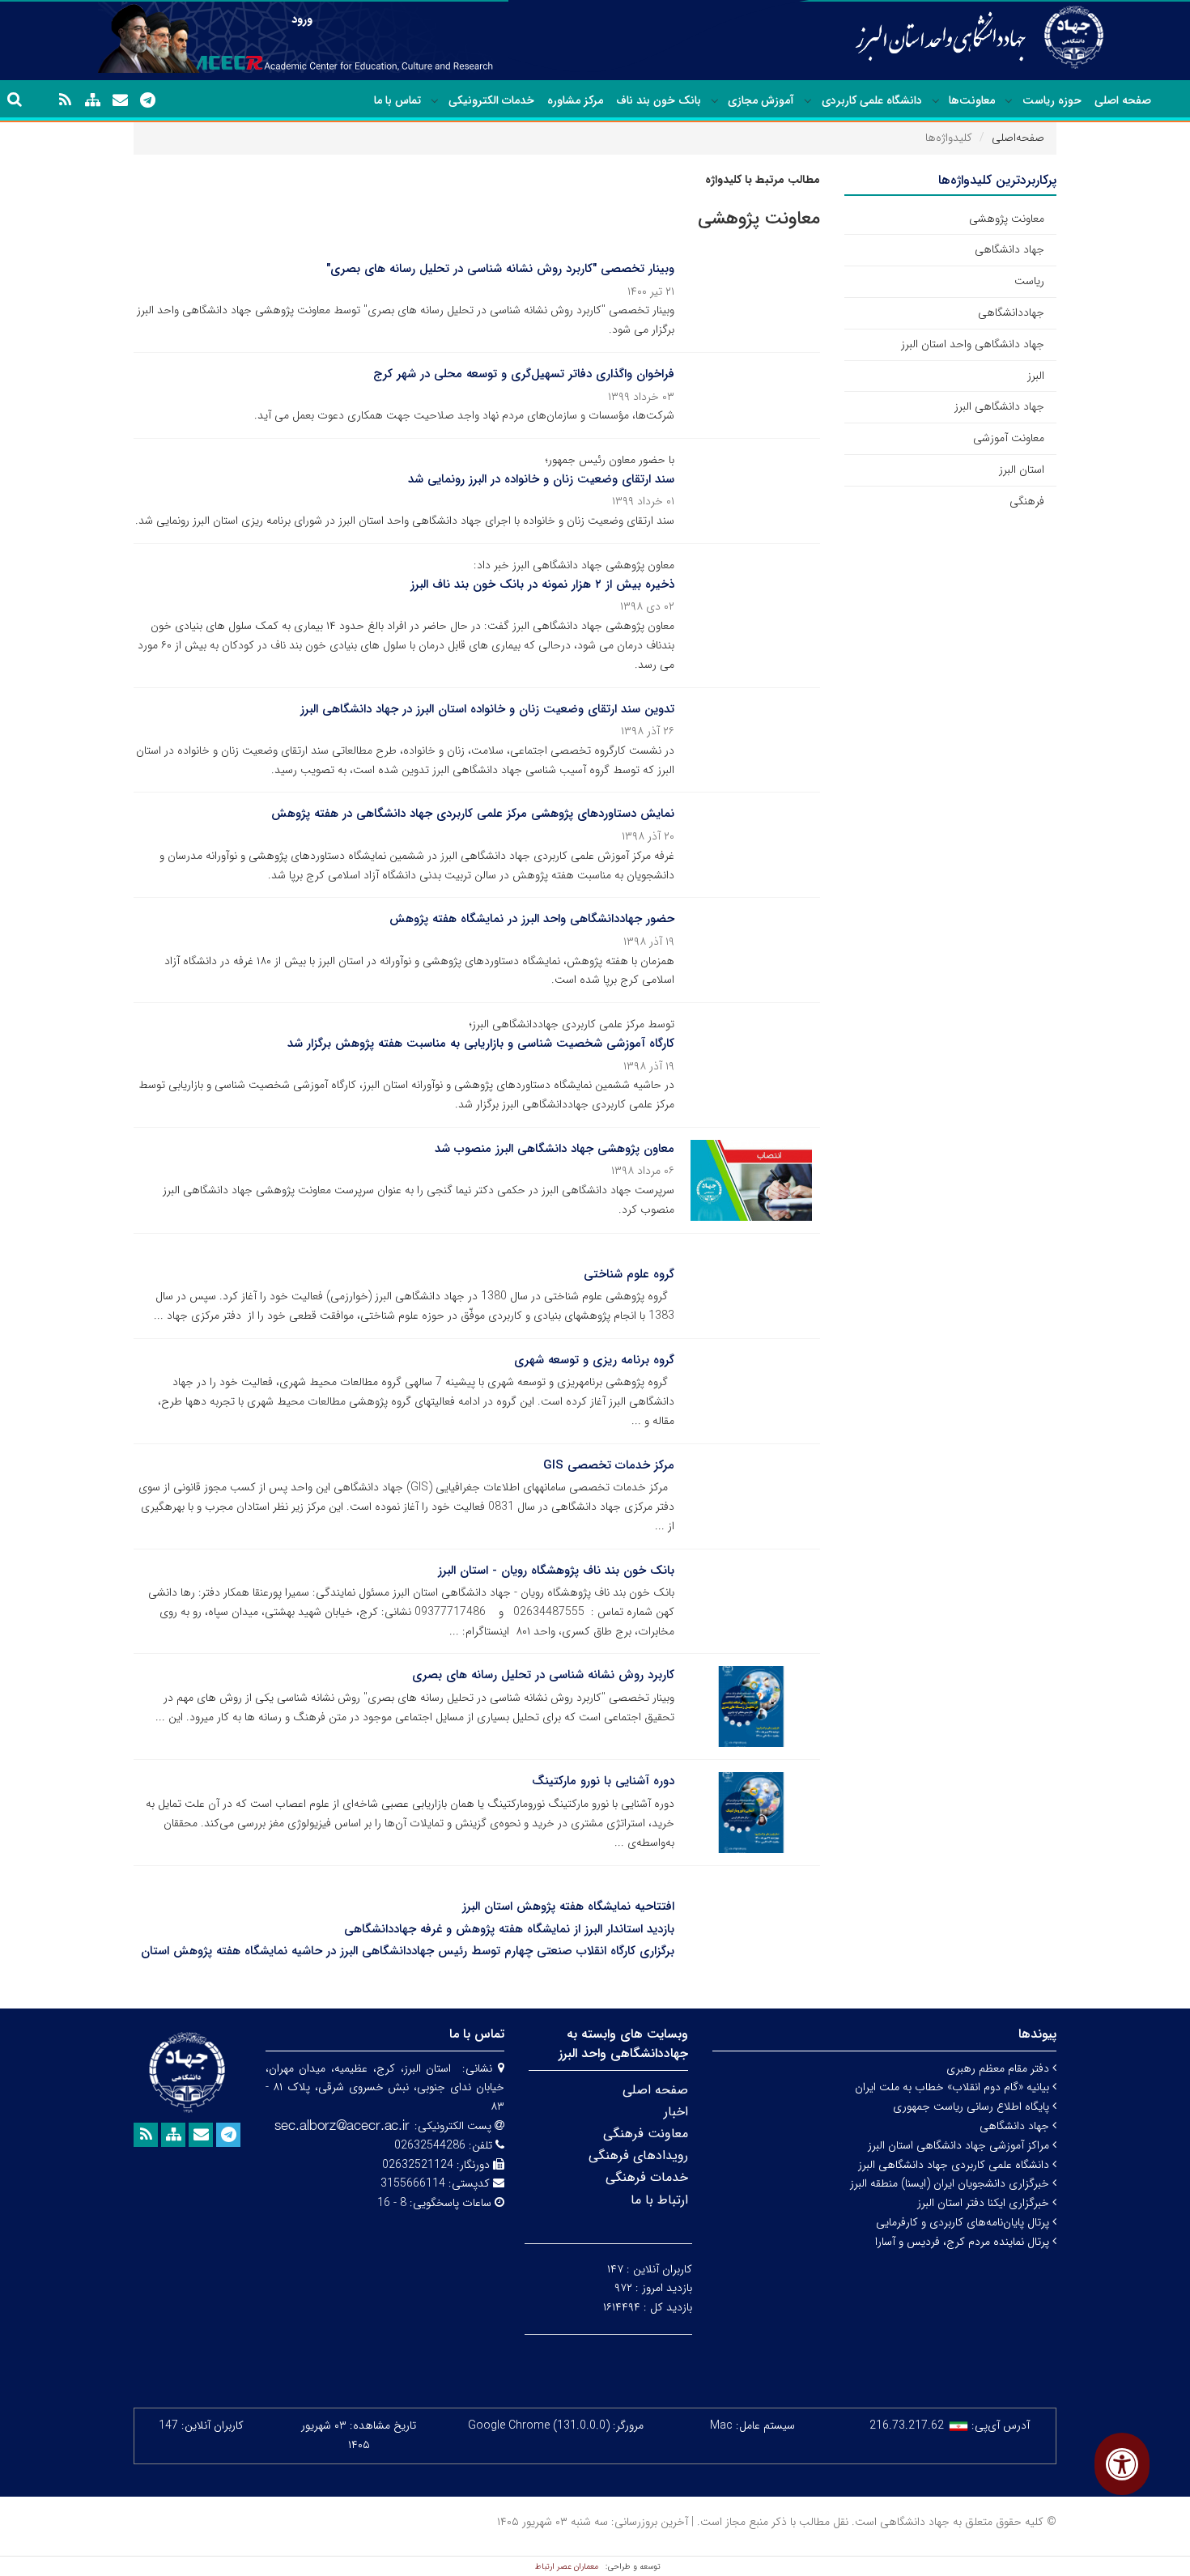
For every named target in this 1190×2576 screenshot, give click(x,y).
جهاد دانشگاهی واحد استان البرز (973, 344)
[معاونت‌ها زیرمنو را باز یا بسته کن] (936, 101)
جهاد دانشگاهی (1009, 249)
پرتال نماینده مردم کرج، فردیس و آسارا (964, 2242)
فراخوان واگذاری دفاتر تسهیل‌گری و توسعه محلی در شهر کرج (524, 374)
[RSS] (65, 100)
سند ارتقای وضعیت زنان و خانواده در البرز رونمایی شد (541, 479)
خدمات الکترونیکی (491, 100)
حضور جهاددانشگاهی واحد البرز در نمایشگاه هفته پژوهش (532, 919)
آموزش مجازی (761, 100)
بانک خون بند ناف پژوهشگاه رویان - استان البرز (556, 1571)
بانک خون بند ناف (659, 100)
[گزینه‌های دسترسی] (1122, 2464)
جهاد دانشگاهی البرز (999, 406)
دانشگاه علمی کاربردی (872, 100)
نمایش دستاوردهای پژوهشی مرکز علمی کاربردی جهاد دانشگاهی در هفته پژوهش (473, 814)
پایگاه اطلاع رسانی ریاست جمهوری (973, 2106)
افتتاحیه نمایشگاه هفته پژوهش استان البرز (568, 1906)
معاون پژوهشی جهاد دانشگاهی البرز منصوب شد (555, 1149)
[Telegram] (147, 100)
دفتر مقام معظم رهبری (999, 2068)
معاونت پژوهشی (1007, 219)
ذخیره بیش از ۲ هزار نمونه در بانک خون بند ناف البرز (542, 584)
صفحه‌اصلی (1018, 138)
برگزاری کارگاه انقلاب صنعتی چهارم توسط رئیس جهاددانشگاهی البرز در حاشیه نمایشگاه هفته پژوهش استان (408, 1951)
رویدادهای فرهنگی (638, 2155)
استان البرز (1022, 470)
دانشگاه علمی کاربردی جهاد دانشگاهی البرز (955, 2165)
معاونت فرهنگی (646, 2134)
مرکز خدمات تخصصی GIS (609, 1465)
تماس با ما (397, 100)
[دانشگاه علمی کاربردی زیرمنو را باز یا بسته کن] (808, 101)
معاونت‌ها (972, 100)
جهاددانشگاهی (1011, 312)
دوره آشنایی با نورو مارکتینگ (603, 1781)
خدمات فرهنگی (647, 2177)
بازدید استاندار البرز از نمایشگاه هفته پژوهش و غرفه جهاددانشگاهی (509, 1929)
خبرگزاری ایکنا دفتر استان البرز (985, 2203)
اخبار (676, 2112)
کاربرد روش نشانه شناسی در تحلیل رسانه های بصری (543, 1675)
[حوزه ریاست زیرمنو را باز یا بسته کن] (1009, 101)
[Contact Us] (120, 100)
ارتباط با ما (659, 2200)
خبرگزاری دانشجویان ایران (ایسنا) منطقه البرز (951, 2183)
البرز (1036, 376)
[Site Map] (92, 100)
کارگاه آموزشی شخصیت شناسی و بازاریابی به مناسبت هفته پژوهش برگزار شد (481, 1044)
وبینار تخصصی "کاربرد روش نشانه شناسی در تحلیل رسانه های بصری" (500, 269)
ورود (302, 19)
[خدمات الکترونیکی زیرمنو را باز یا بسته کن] (435, 101)
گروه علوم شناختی (629, 1274)
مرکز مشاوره (575, 100)
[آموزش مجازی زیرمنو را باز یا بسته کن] (715, 101)
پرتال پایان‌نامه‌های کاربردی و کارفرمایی (964, 2222)
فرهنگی (1027, 501)
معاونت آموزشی (1009, 438)
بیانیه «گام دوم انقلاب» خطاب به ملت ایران (954, 2087)
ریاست (1029, 281)
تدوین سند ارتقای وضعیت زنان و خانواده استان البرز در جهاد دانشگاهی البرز (487, 709)
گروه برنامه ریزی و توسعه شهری (594, 1360)
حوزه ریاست (1052, 100)
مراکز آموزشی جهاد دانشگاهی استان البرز (960, 2145)
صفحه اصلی (1123, 100)
